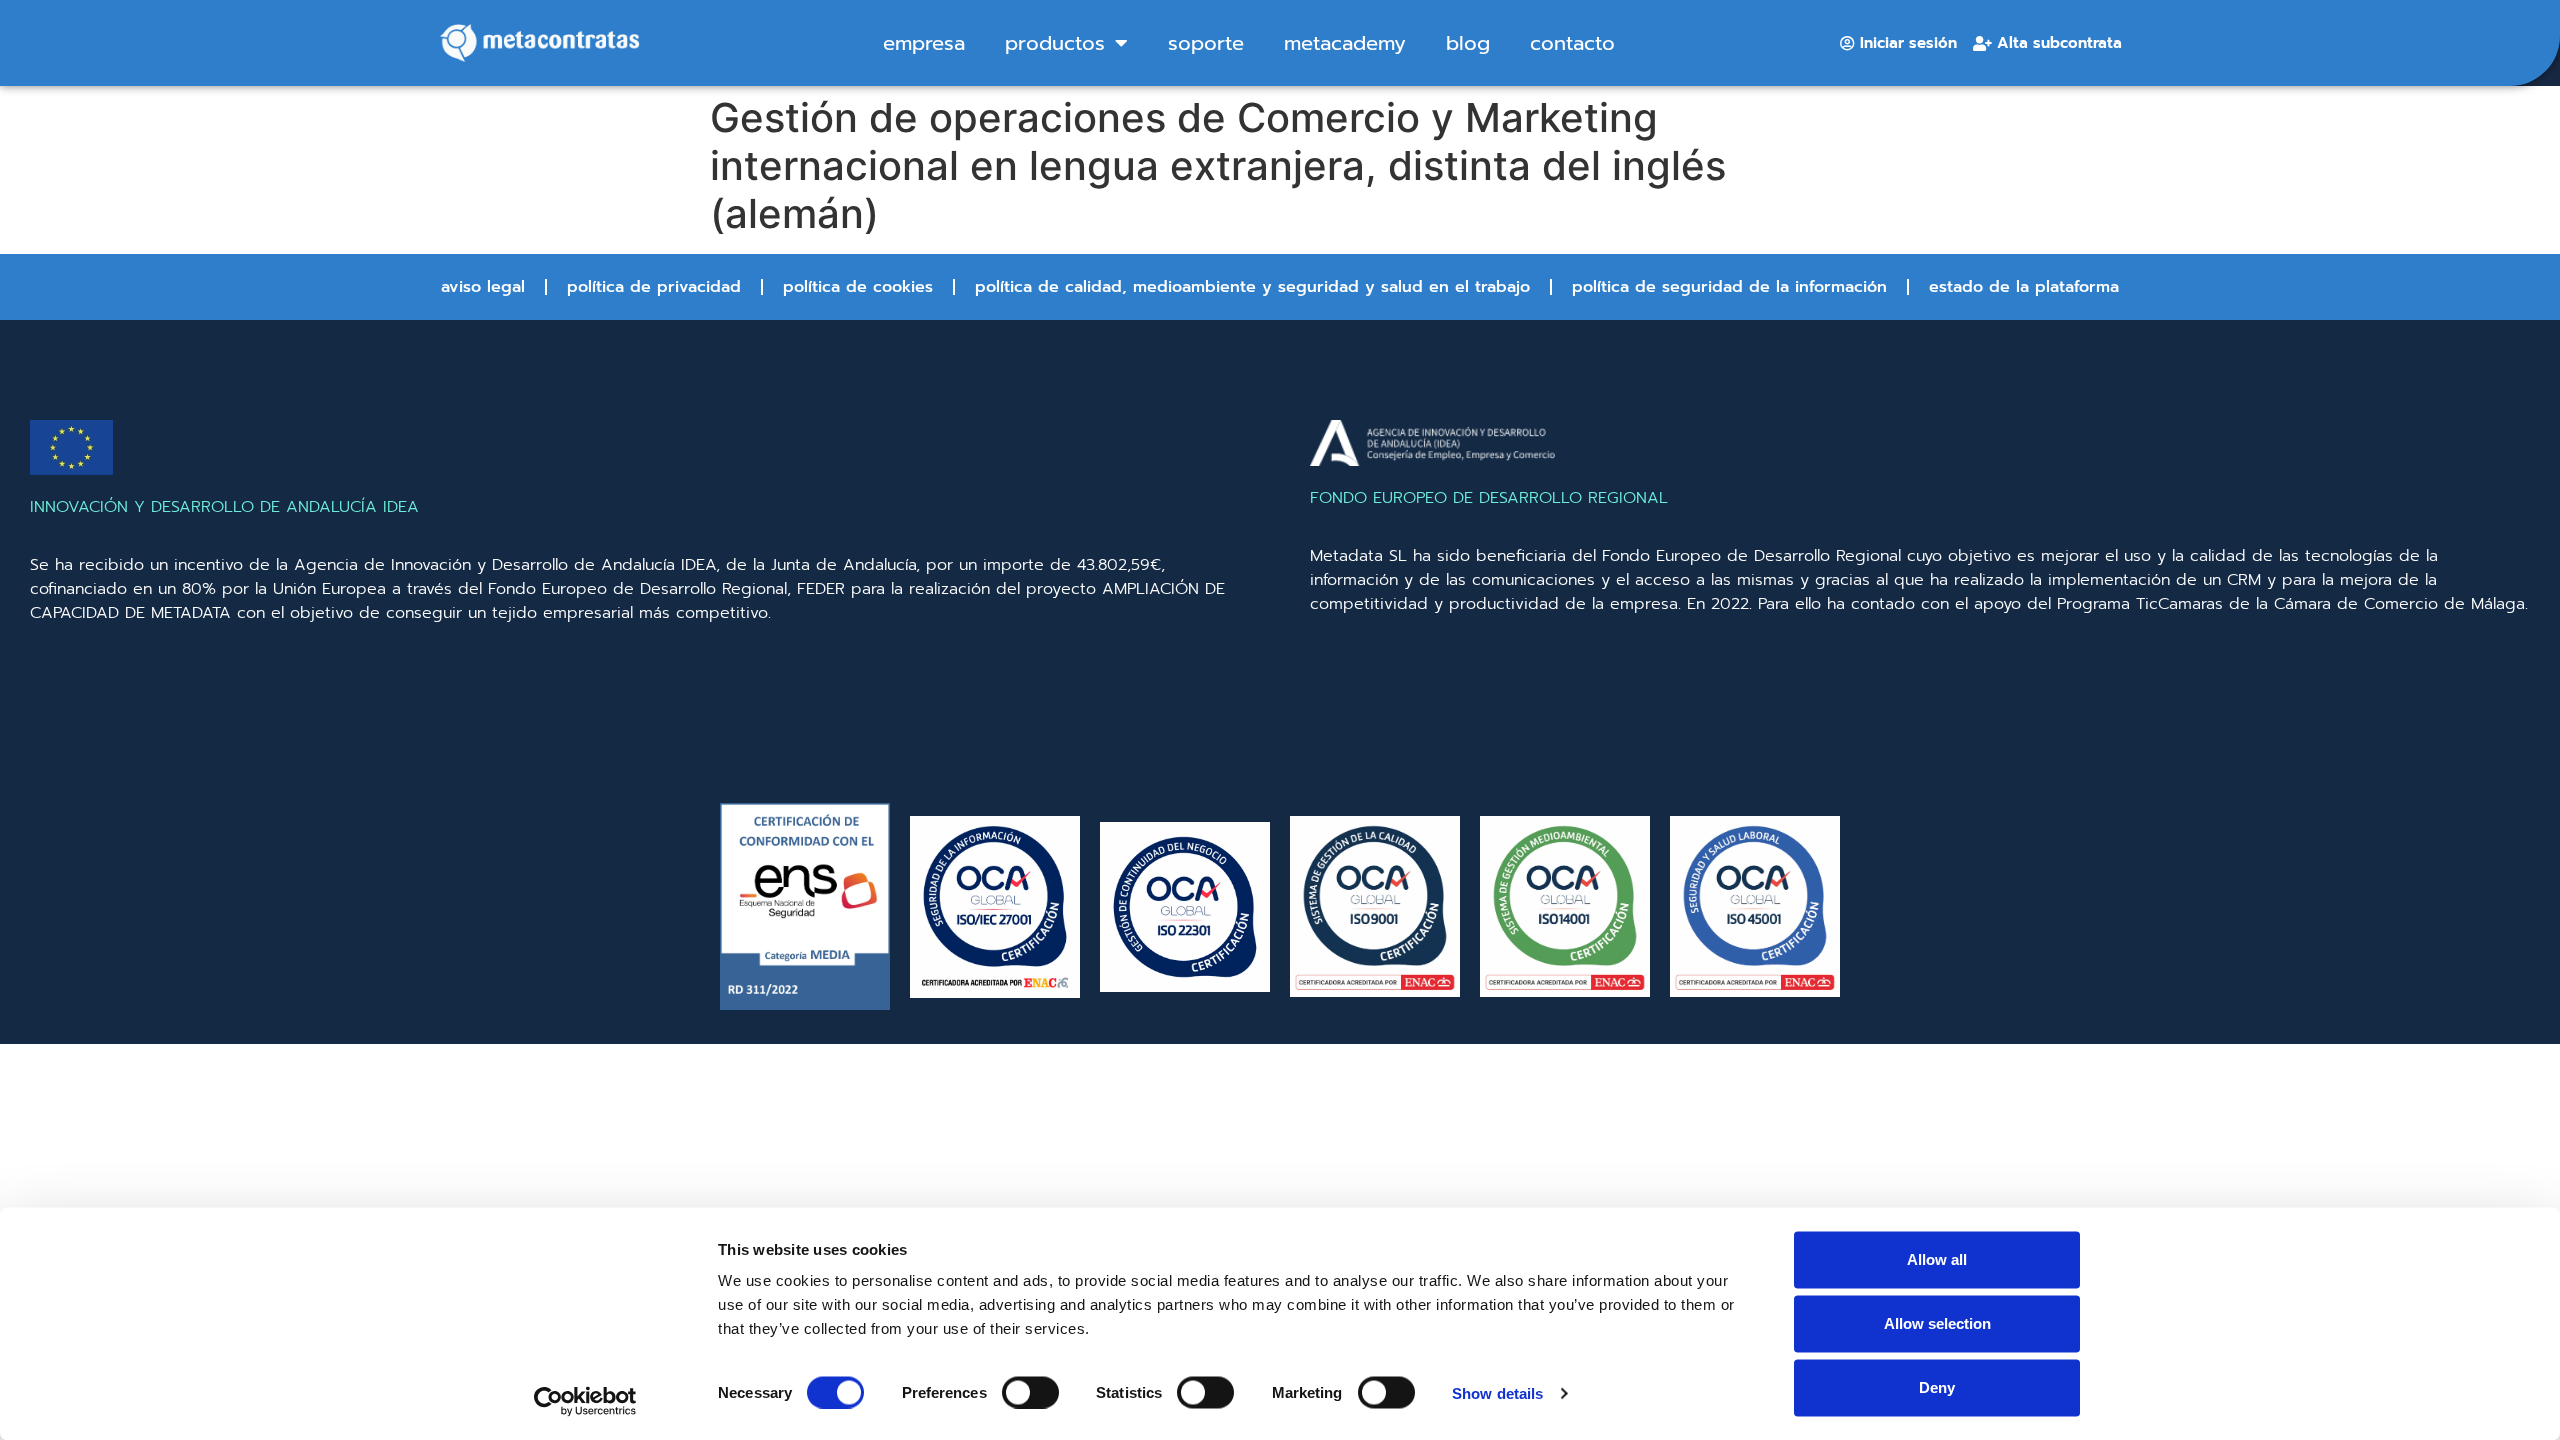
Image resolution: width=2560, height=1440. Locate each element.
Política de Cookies (858, 287)
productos (1055, 43)
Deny (1937, 1387)
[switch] (1030, 1392)
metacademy (1345, 43)
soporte (1206, 43)
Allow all (1937, 1259)
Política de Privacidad (654, 287)
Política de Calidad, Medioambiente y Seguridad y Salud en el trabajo (1252, 287)
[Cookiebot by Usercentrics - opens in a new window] (585, 1401)
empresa (924, 43)
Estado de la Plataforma (2024, 287)
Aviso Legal (483, 287)
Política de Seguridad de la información (1729, 287)
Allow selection (1937, 1323)
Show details (1497, 1392)
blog (1468, 43)
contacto (1572, 43)
